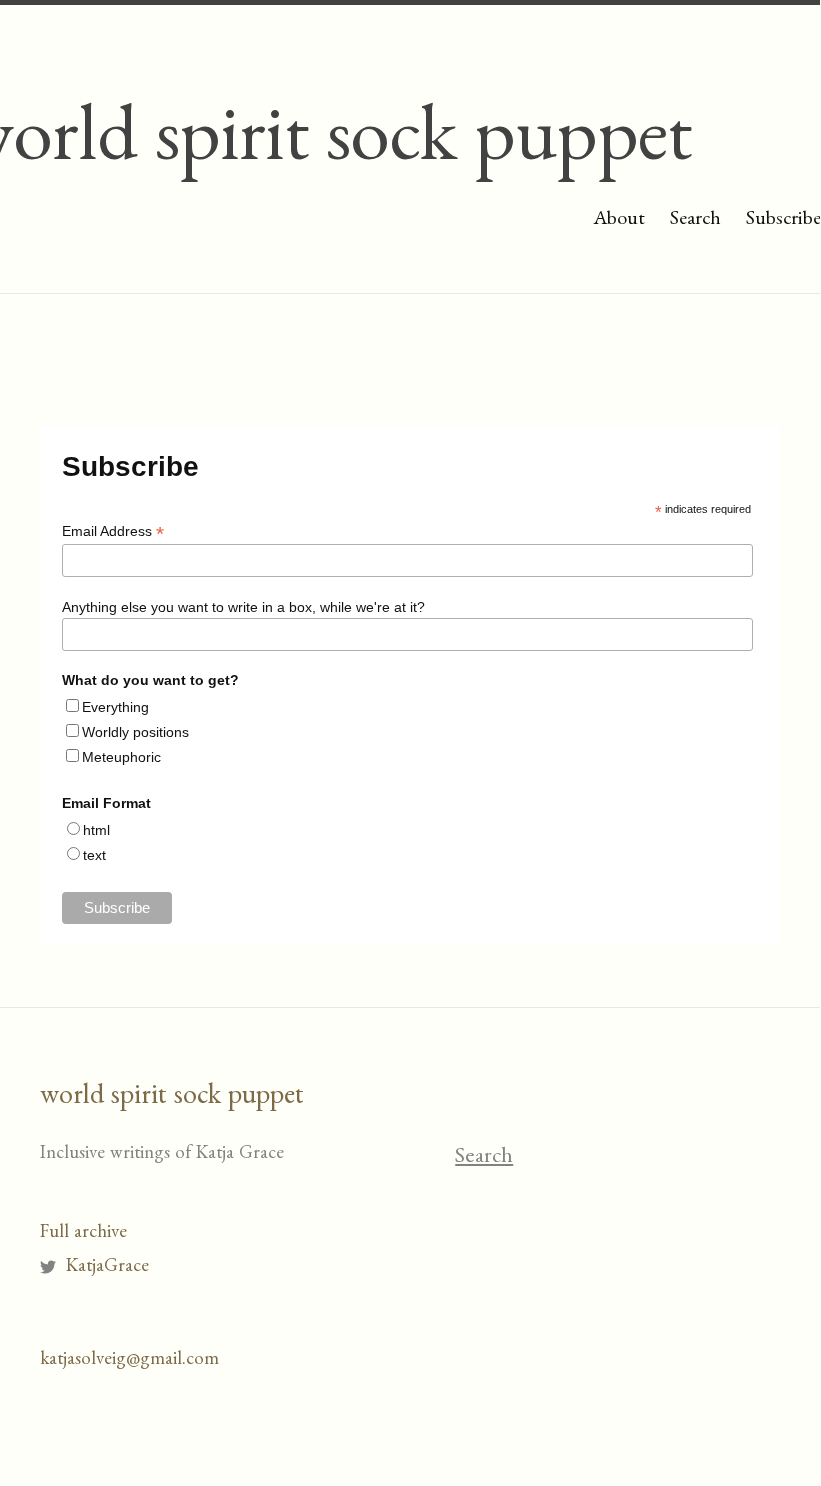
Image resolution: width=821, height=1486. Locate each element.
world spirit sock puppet (172, 1099)
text (94, 855)
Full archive (83, 1234)
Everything (115, 707)
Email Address (113, 531)
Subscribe (783, 221)
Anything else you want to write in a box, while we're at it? (243, 607)
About (619, 221)
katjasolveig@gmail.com (129, 1361)
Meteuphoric (121, 757)
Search (695, 221)
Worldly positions (135, 732)
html (96, 830)
